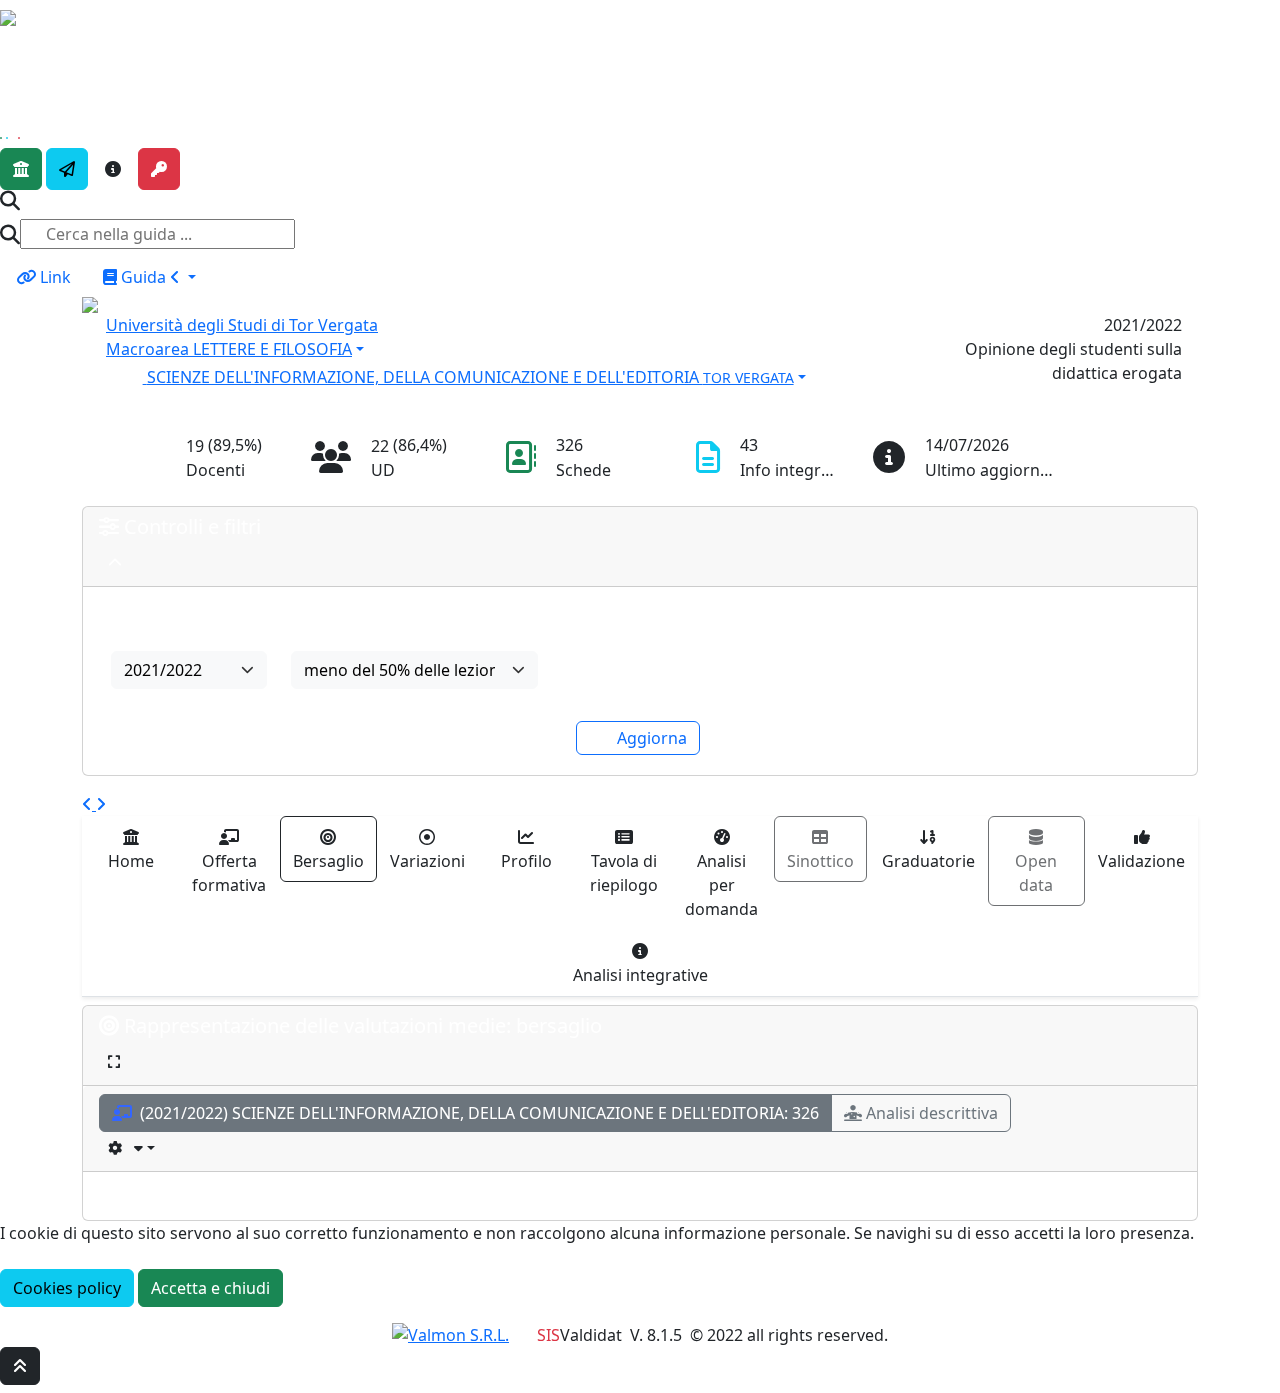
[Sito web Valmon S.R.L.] (450, 1335)
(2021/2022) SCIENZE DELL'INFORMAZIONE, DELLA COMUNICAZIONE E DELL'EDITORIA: (477, 1113)
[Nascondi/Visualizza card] (115, 562)
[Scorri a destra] (101, 804)
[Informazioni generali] (113, 169)
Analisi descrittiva (932, 1113)
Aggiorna (652, 738)
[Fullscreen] (114, 1061)
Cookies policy (67, 1288)
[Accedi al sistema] (159, 169)
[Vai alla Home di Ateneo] (21, 169)
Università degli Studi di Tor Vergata (242, 325)
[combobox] (189, 670)
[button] (497, 375)
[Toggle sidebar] (13, 47)
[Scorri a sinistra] (89, 804)
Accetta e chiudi (210, 1288)
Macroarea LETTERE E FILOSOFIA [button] (229, 349)
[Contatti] (67, 169)
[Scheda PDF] (131, 1147)
